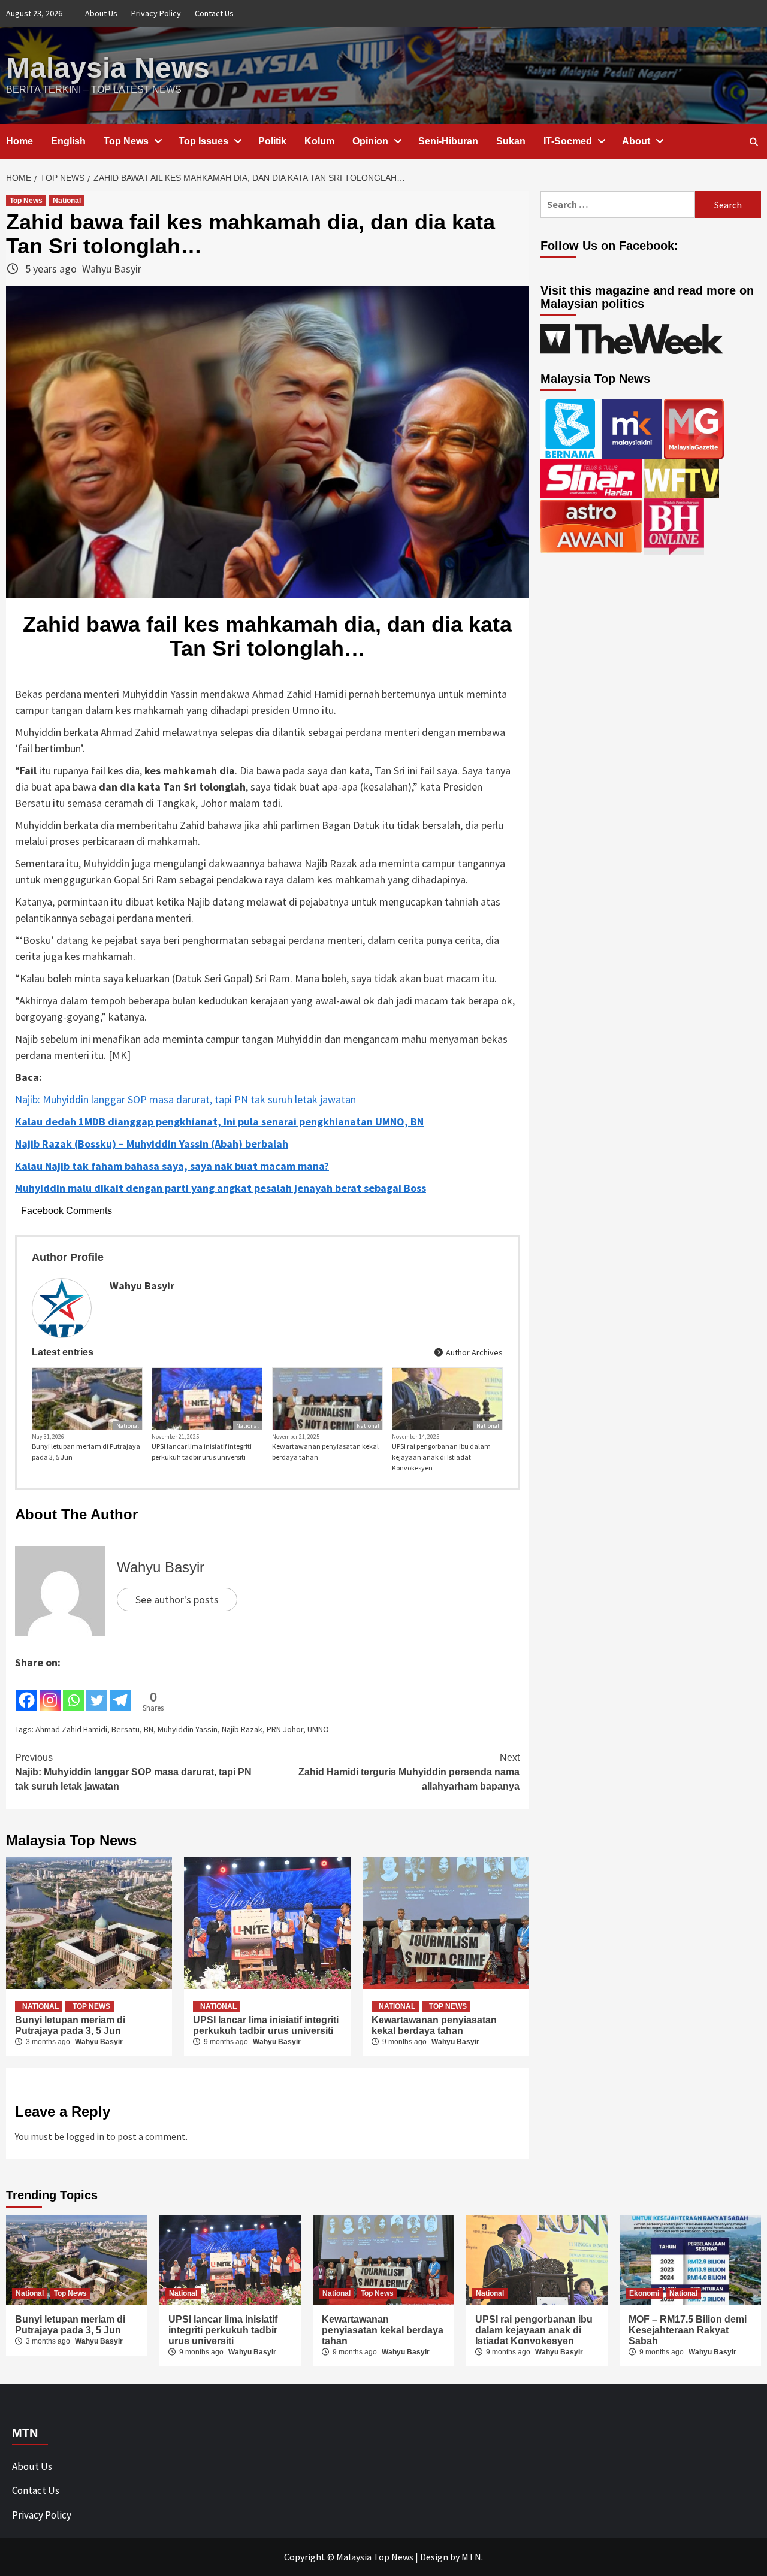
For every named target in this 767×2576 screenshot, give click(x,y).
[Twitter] (97, 1691)
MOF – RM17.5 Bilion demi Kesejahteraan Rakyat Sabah (688, 2330)
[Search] (754, 142)
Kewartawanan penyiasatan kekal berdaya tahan (325, 1452)
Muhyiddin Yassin (188, 1729)
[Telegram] (120, 1691)
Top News (126, 141)
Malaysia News (108, 68)
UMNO (318, 1729)
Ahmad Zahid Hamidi (71, 1729)
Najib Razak (242, 1729)
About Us (101, 13)
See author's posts (177, 1599)
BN (149, 1729)
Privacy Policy (156, 13)
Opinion (370, 141)
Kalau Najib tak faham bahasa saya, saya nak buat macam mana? (172, 1166)
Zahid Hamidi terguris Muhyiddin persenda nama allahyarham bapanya (409, 1772)
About (636, 141)
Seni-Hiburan (448, 141)
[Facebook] (27, 1691)
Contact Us (214, 13)
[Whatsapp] (73, 1691)
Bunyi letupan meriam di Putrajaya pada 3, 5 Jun (86, 1452)
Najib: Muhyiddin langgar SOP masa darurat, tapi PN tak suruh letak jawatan (185, 1099)
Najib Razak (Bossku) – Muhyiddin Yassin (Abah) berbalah (152, 1144)
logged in (85, 2136)
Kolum (319, 141)
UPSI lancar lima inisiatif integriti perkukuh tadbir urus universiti (202, 1452)
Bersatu (126, 1729)
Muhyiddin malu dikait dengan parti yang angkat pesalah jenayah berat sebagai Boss (221, 1188)
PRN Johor (285, 1729)
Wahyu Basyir (112, 269)
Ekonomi (644, 2293)
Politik (272, 141)
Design (434, 2557)
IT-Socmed (568, 141)
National (67, 201)
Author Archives (473, 1352)
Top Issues (203, 141)
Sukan (511, 141)
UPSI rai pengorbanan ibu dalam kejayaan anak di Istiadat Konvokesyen (441, 1457)
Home (19, 141)
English (68, 141)
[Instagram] (50, 1691)
